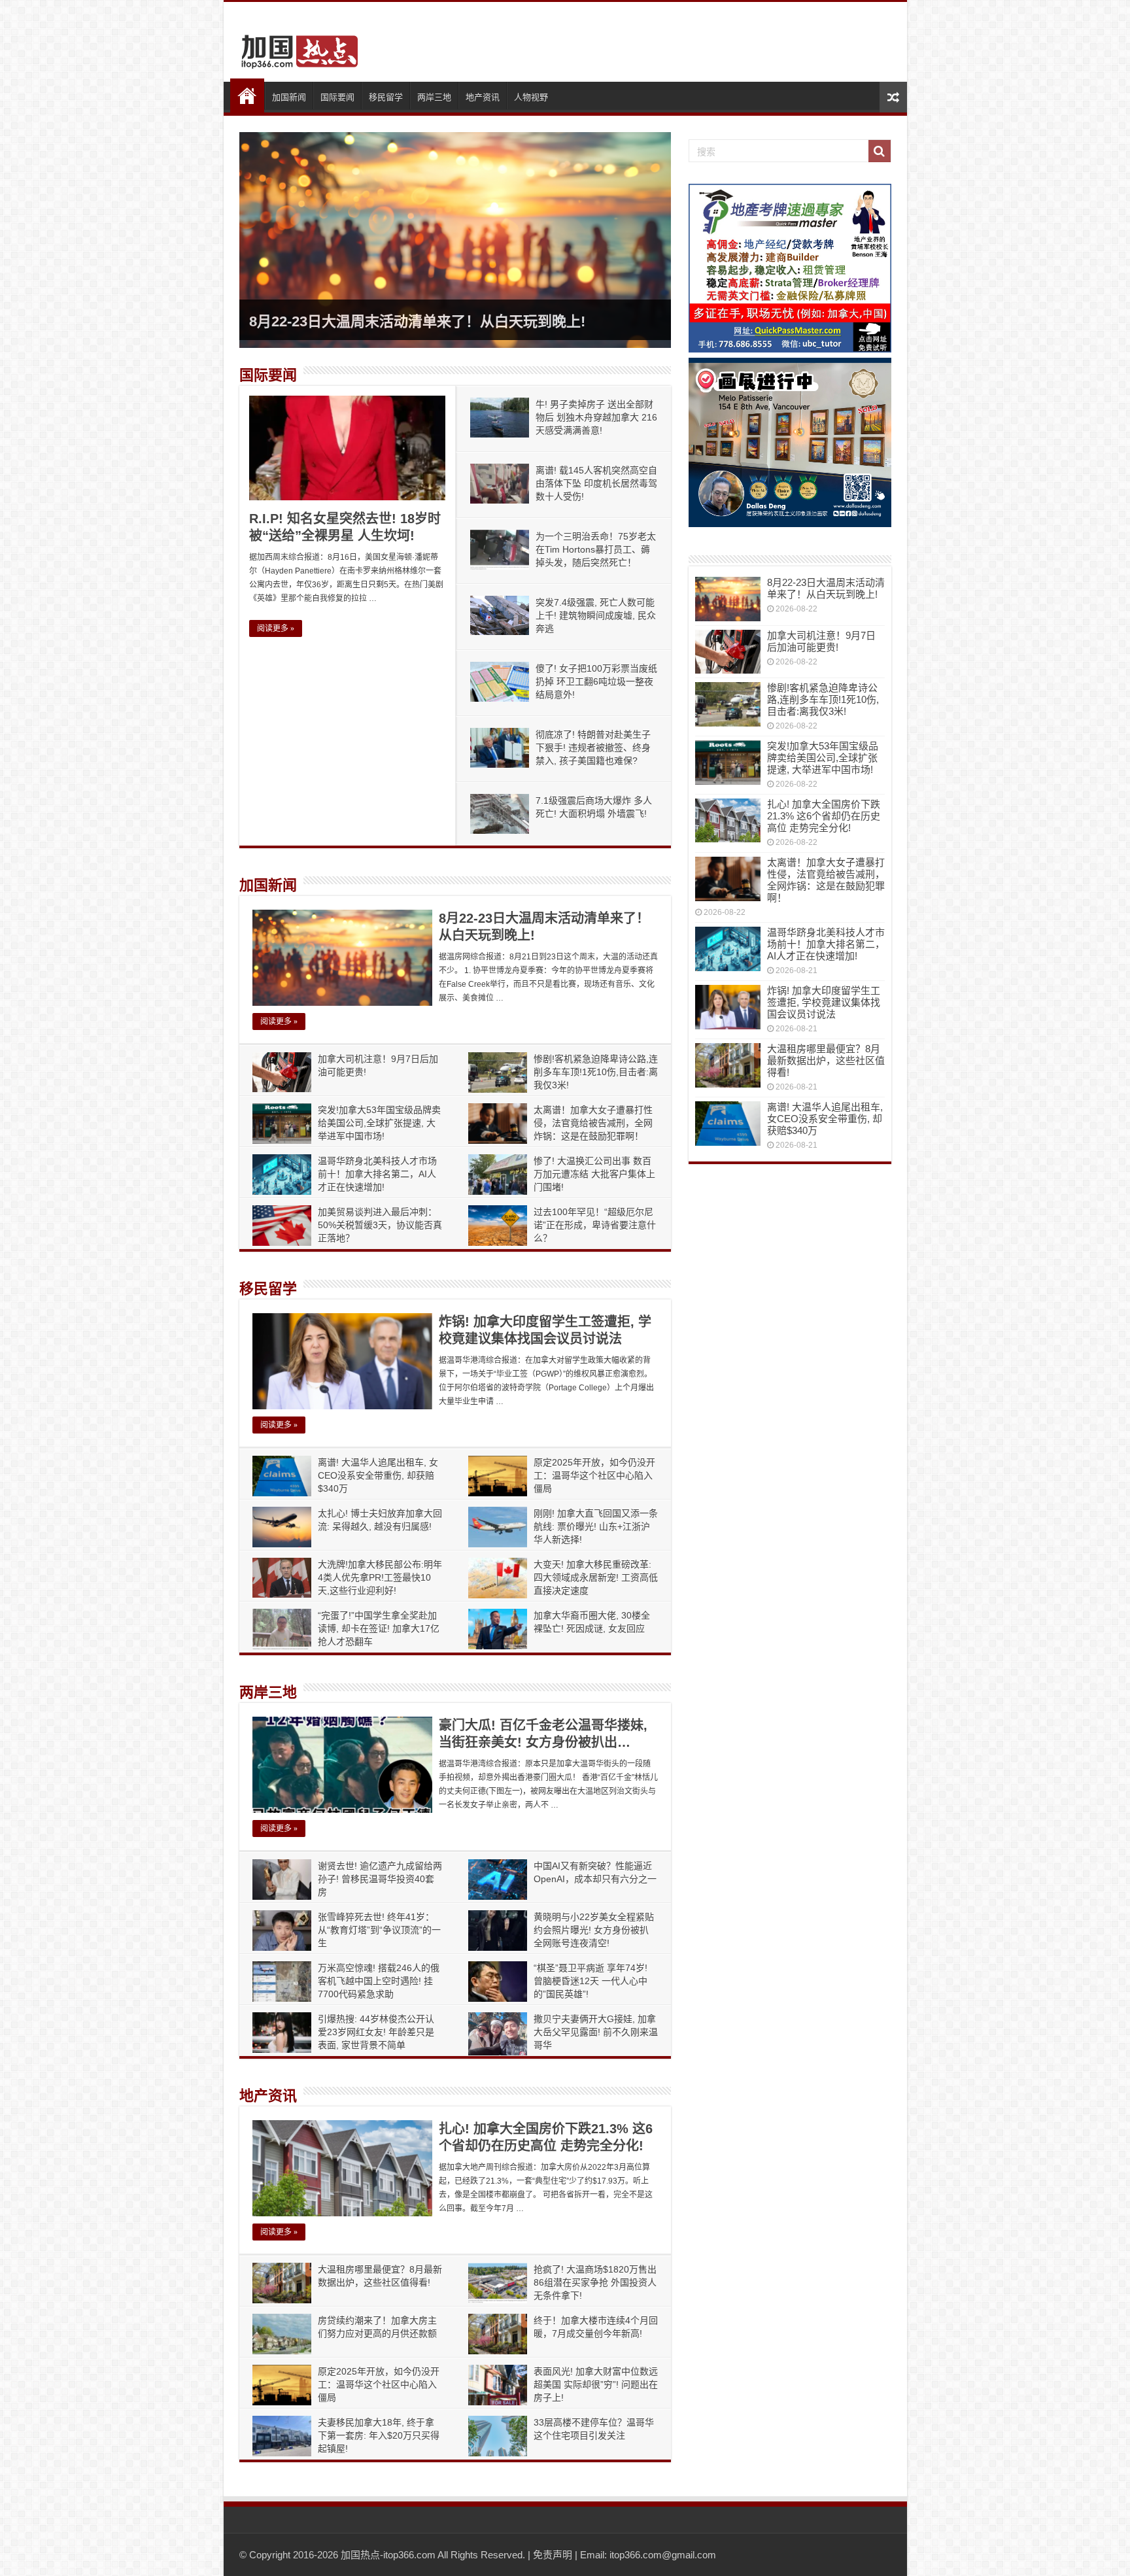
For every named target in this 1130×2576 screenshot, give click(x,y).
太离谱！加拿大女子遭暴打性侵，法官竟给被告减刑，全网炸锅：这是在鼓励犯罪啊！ (593, 1123)
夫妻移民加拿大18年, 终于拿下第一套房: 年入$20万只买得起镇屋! (379, 2435)
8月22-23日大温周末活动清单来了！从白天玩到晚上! (417, 321)
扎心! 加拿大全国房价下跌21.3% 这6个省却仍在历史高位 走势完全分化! (824, 816)
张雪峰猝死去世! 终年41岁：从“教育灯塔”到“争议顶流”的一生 (379, 1930)
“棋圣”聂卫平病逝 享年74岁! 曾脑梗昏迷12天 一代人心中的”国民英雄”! (591, 1981)
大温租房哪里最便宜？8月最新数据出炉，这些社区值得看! (826, 1060)
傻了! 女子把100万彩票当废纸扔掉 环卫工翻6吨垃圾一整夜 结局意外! (596, 681)
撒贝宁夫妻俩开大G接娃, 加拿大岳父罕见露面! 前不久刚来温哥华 (596, 2032)
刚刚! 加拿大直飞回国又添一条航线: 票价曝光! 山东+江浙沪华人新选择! (596, 1526)
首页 (247, 95)
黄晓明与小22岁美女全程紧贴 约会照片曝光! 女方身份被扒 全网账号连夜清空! (594, 1930)
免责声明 (553, 2555)
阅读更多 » (276, 628)
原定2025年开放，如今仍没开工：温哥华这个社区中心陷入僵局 (594, 1475)
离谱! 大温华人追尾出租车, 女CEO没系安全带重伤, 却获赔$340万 (378, 1475)
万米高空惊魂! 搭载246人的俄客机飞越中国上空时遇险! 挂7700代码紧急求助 (379, 1981)
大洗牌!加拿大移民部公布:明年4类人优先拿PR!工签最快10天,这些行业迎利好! (380, 1577)
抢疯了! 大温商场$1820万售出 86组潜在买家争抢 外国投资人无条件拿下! (595, 2282)
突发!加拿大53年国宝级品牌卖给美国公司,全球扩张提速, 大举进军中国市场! (379, 1123)
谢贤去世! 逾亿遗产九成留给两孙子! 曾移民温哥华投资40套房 (380, 1879)
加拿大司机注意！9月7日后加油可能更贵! (821, 641)
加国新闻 (289, 97)
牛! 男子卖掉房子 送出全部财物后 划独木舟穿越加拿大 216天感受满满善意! (596, 417)
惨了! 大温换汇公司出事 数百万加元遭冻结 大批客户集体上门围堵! (594, 1174)
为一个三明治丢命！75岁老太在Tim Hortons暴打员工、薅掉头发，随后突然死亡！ (596, 549)
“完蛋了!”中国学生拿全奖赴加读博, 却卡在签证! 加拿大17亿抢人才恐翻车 (379, 1628)
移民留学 (386, 97)
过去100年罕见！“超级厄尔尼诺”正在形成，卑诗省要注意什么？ (595, 1225)
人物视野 (531, 97)
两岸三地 (434, 97)
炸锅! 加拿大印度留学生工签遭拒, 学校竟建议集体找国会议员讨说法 (824, 1002)
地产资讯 (483, 97)
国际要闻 (337, 97)
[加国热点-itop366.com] (296, 46)
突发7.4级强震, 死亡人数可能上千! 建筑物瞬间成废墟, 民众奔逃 (596, 615)
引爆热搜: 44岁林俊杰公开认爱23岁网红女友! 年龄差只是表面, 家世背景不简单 (376, 2032)
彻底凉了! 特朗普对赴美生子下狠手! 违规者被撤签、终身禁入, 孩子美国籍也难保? (593, 747)
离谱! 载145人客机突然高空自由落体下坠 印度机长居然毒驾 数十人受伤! (596, 483)
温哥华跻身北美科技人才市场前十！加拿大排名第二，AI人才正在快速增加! (377, 1174)
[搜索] (880, 151)
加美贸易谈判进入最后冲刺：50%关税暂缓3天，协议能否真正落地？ (380, 1225)
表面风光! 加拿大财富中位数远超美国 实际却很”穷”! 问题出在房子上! (596, 2384)
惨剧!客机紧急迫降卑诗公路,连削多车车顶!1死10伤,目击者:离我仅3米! (596, 1072)
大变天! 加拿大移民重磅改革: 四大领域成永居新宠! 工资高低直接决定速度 (596, 1577)
